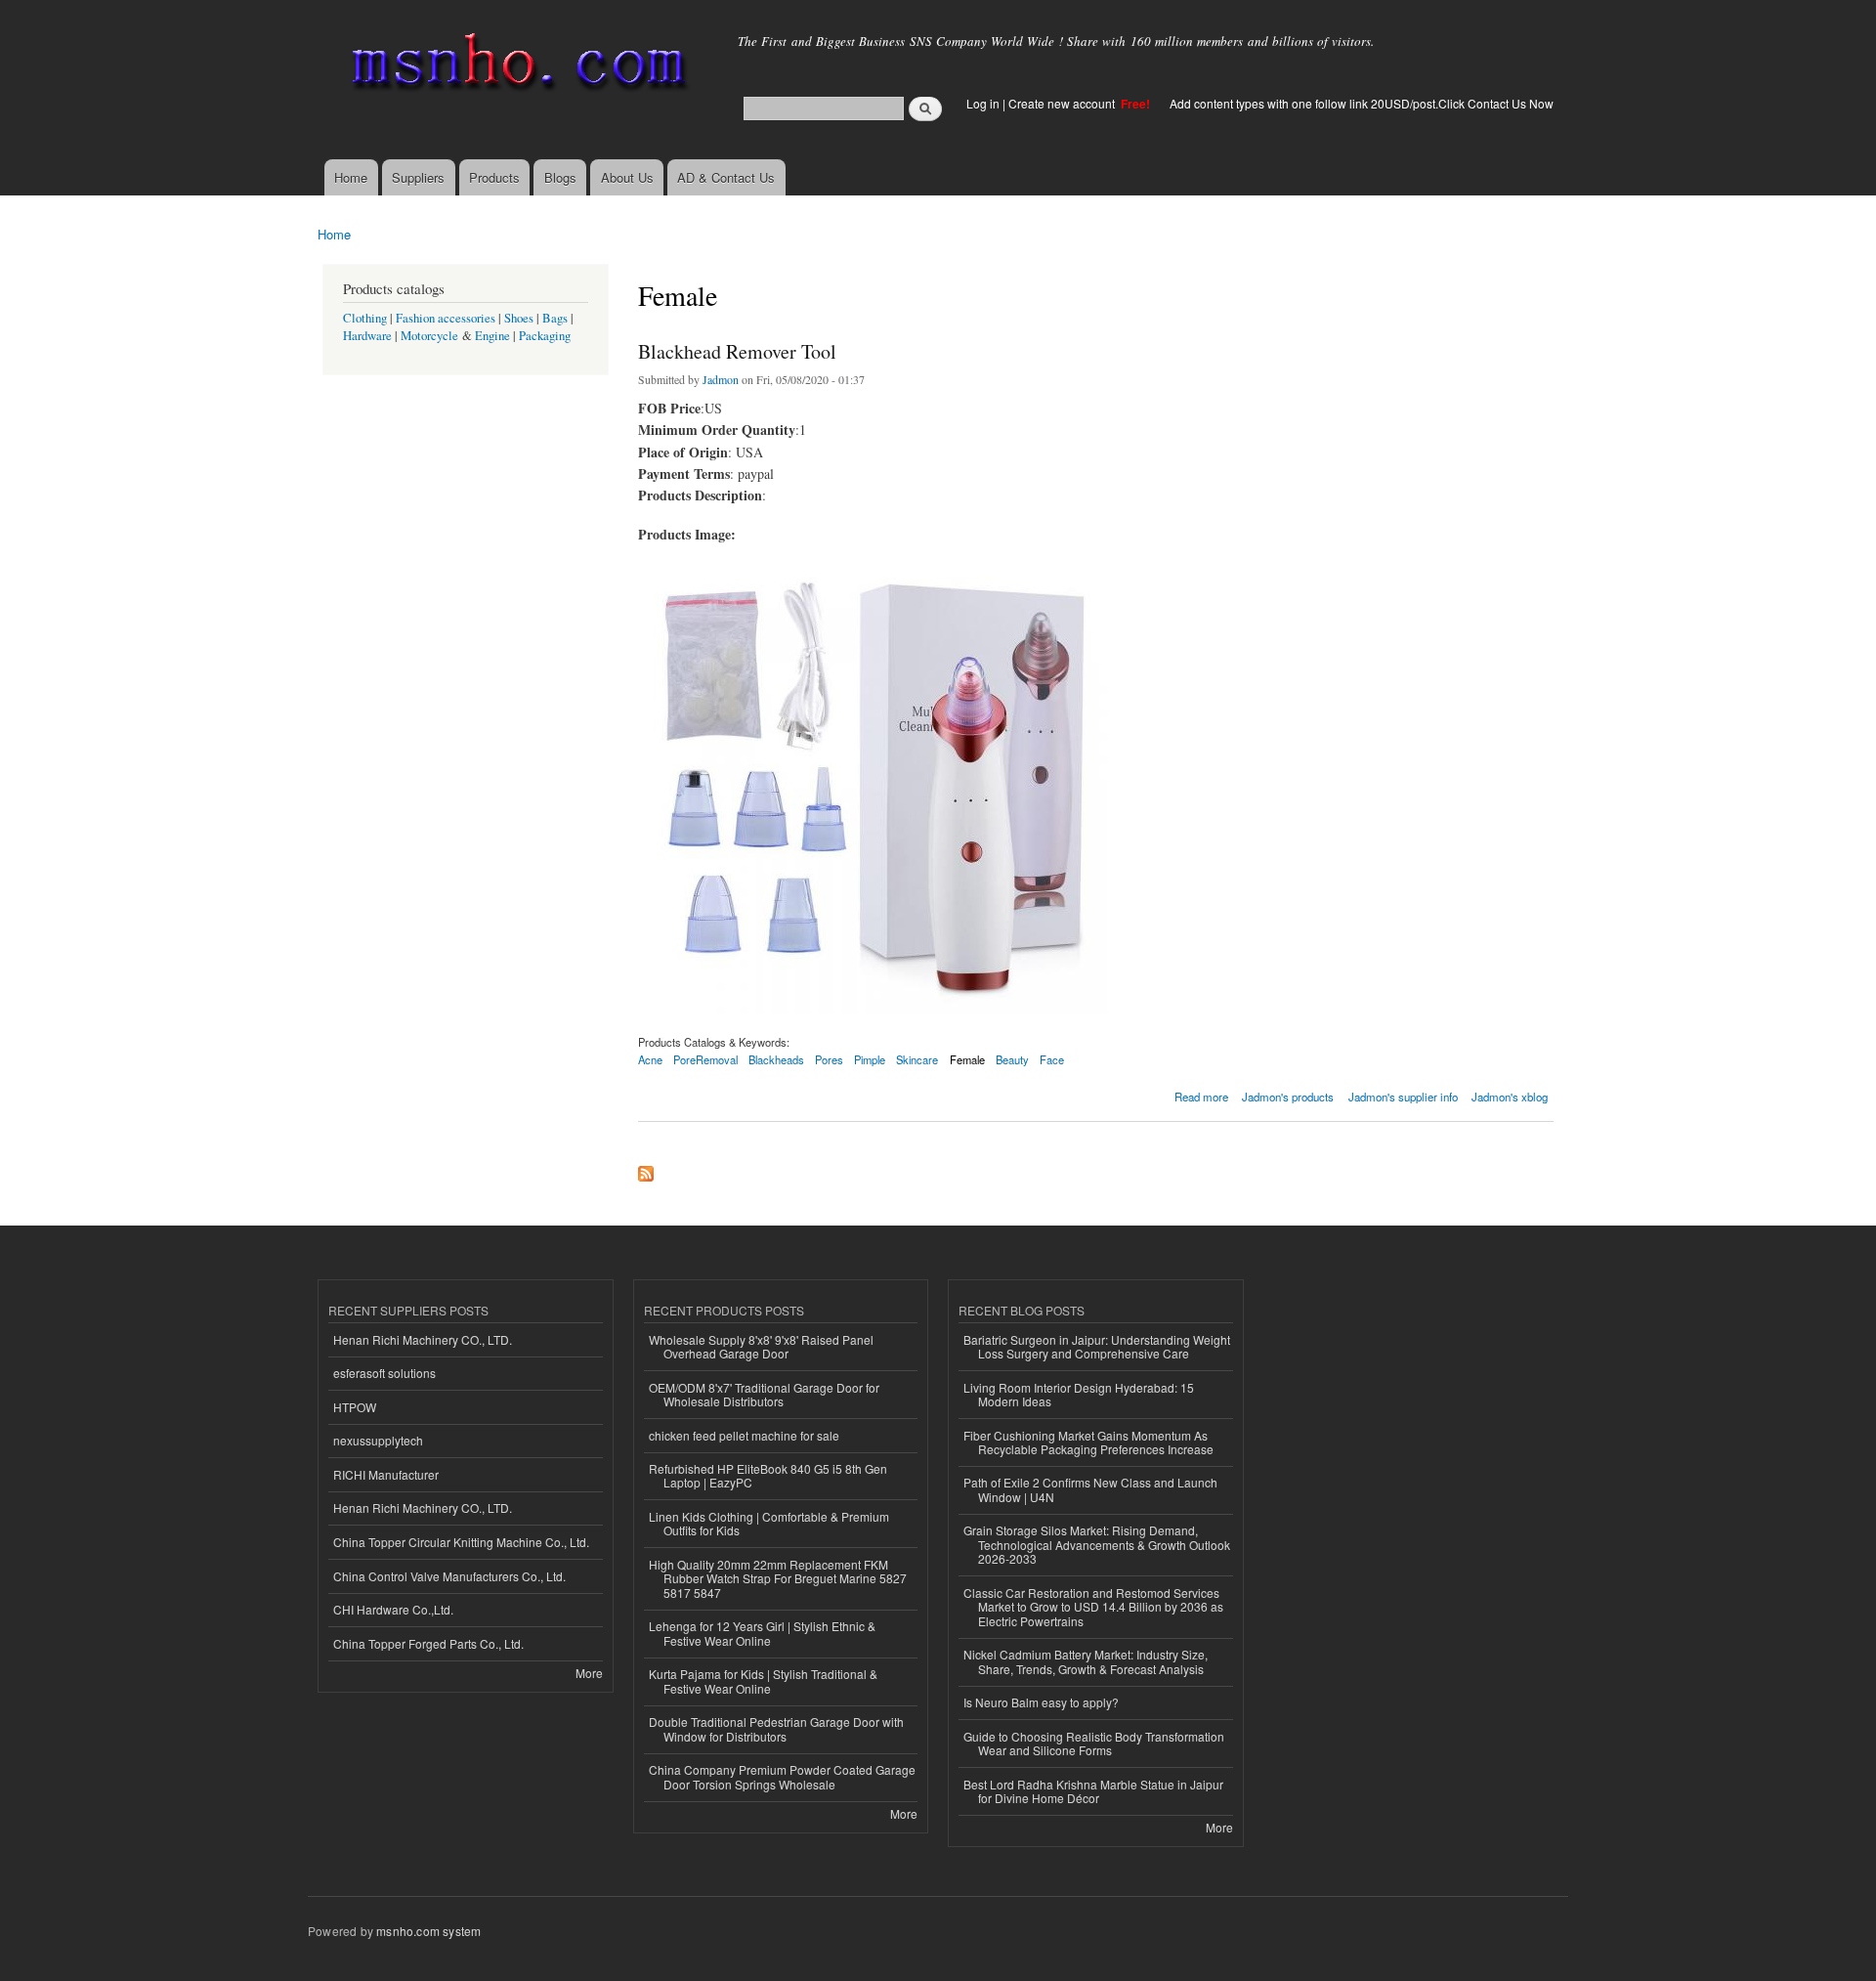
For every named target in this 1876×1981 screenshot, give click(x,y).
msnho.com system (428, 1931)
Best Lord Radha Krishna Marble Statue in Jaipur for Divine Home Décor (1093, 1791)
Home (351, 177)
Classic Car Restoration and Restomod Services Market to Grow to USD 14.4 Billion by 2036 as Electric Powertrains (1093, 1607)
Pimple (870, 1059)
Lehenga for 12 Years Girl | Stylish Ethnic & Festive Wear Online (762, 1633)
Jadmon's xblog (1510, 1097)
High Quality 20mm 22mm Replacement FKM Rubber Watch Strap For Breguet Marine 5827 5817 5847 (778, 1578)
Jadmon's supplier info (1403, 1097)
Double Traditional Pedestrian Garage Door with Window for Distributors (776, 1728)
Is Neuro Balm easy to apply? (1041, 1702)
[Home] (515, 66)
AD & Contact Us (726, 177)
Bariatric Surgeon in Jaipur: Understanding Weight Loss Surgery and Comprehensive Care (1097, 1346)
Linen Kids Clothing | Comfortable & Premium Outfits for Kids (769, 1523)
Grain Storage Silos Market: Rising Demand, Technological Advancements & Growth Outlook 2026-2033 (1097, 1544)
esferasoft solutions (384, 1373)
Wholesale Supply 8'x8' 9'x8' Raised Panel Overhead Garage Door (761, 1346)
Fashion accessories (446, 318)
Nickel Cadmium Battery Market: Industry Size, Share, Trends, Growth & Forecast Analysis (1086, 1661)
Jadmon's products (1288, 1097)
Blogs (560, 177)
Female (967, 1059)
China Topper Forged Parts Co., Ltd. (428, 1643)
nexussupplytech (378, 1440)
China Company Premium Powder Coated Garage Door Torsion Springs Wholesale (782, 1776)
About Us (627, 177)
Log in (983, 103)
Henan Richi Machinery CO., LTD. (423, 1339)
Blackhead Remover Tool (737, 351)
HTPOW (355, 1407)
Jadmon (721, 379)
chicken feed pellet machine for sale (744, 1435)
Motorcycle (429, 336)
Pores (829, 1059)
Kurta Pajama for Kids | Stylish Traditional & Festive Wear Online (763, 1680)
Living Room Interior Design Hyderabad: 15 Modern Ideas (1079, 1394)
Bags (555, 318)
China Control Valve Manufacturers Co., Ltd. (449, 1576)
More (589, 1673)
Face (1052, 1059)
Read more (1201, 1095)
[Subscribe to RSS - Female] (646, 1169)
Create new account (1063, 103)
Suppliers (418, 177)
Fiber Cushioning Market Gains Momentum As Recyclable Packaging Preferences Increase (1088, 1442)
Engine (492, 336)
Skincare (917, 1059)
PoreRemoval (705, 1059)
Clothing (365, 318)
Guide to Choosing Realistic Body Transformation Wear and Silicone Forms (1094, 1743)
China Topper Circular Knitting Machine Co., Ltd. (461, 1542)
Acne (650, 1059)
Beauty (1012, 1059)
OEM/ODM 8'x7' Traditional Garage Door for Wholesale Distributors (764, 1394)
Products (494, 177)
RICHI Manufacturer (386, 1474)
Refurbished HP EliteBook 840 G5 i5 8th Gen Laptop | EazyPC (768, 1475)
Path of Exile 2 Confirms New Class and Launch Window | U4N (1090, 1489)
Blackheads (776, 1059)
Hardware (367, 336)
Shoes (519, 318)
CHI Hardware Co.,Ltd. (393, 1609)
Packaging (545, 336)
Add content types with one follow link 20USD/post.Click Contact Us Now (1362, 103)
